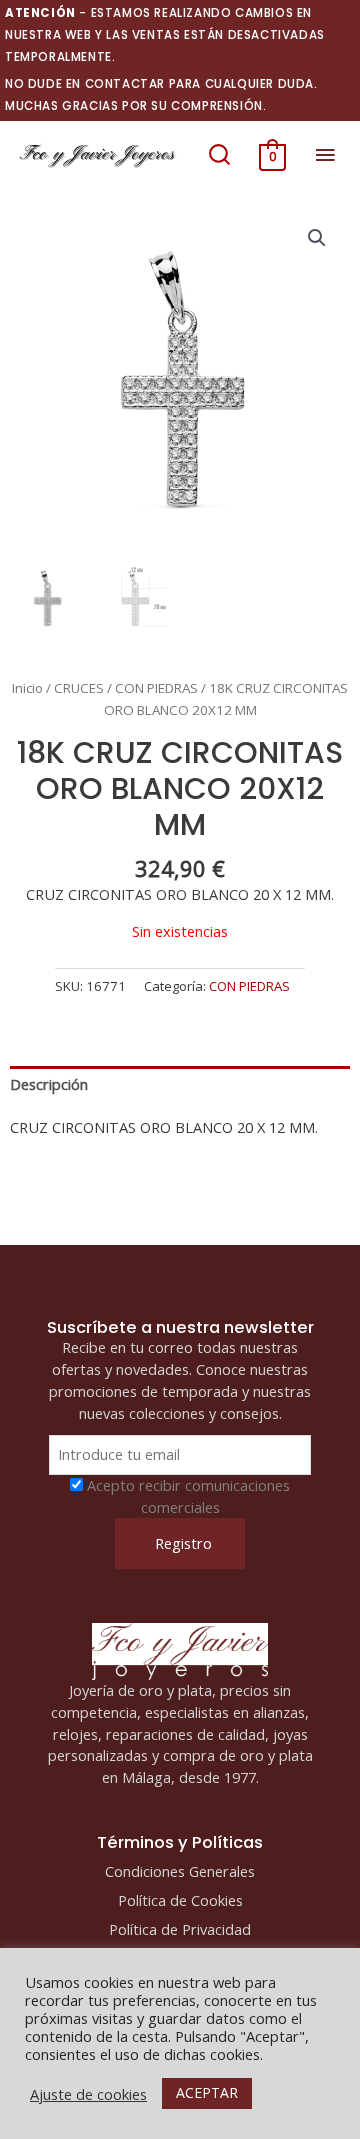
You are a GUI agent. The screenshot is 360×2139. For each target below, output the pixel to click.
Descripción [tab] (49, 1084)
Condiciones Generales (180, 1871)
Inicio (27, 688)
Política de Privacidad (180, 1929)
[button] (219, 155)
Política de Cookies (180, 1900)
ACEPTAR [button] (207, 2092)
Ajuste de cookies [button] (88, 2094)
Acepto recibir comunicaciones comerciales (188, 1496)
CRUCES (79, 688)
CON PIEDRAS (156, 688)
